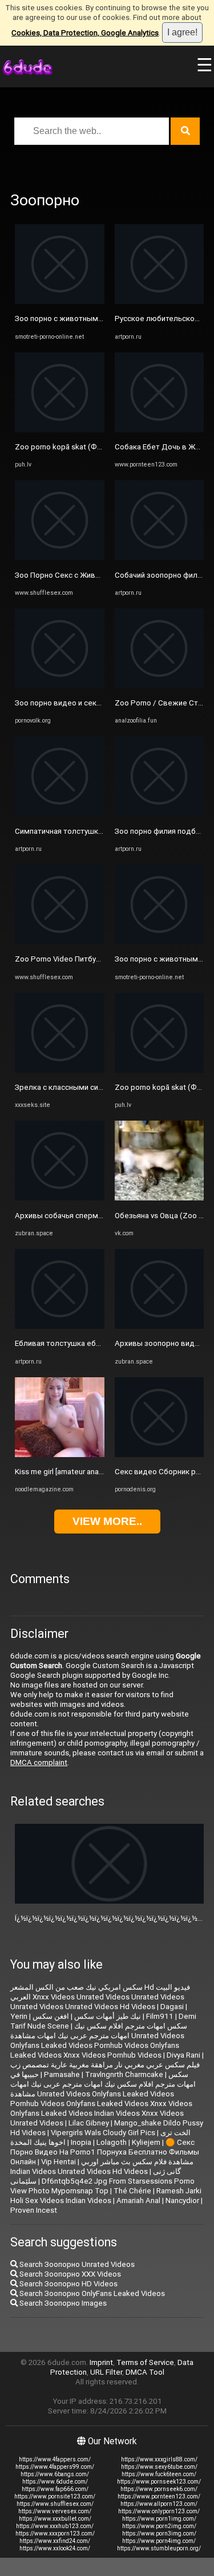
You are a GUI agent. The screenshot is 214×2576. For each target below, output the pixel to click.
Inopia (81, 2142)
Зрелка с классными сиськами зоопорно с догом (103, 1087)
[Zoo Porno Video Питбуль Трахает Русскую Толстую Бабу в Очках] (60, 942)
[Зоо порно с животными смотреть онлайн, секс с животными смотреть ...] (60, 301)
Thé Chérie (132, 2191)
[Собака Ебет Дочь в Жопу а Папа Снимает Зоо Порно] (160, 430)
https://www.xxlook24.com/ (55, 2548)
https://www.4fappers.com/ (55, 2459)
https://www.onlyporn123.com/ (159, 2511)
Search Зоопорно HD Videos (68, 2284)
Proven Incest (34, 2210)
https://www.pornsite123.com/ (55, 2496)
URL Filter (106, 2372)
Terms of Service (145, 2362)
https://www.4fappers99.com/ (55, 2467)
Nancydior (182, 2200)
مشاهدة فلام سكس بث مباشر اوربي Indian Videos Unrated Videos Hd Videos (102, 2167)
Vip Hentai (58, 2162)
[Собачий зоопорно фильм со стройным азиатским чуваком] (160, 557)
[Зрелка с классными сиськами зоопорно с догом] (60, 1070)
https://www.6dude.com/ (55, 2482)
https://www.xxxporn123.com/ (55, 2534)
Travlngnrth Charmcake (124, 2074)
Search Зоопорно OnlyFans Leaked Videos (91, 2293)
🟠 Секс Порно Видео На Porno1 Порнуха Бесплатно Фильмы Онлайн (105, 2152)
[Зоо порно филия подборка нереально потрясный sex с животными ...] (160, 814)
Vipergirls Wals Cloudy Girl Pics (103, 2133)
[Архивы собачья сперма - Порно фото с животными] (60, 1198)
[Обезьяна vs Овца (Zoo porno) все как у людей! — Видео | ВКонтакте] (160, 1198)
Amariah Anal (138, 2200)
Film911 (160, 2016)
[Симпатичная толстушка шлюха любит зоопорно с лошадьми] (60, 814)
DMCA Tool (145, 2372)
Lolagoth (112, 2142)
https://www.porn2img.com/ (159, 2526)
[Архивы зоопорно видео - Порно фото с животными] (160, 1326)
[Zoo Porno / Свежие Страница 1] (160, 686)
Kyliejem (146, 2142)
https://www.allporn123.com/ (159, 2504)
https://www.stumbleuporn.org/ (159, 2548)
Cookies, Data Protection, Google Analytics (85, 33)
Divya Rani (183, 2055)
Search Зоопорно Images (62, 2303)
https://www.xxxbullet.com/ (55, 2519)
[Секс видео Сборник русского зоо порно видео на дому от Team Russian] (160, 1455)
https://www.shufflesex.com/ (55, 2504)
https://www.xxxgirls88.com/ (159, 2459)
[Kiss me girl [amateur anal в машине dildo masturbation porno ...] (60, 1455)
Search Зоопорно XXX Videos (69, 2274)
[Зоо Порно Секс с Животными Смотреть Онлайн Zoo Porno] (60, 557)
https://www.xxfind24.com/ (55, 2541)
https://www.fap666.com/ (55, 2489)
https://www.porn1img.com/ (159, 2519)
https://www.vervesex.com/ (55, 2511)
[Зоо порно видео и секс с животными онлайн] (60, 686)
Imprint (101, 2362)
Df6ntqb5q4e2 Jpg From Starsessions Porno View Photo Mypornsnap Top (102, 2186)
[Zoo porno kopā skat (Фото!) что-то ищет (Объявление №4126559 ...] (60, 430)
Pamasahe (62, 2074)
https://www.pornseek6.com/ (159, 2489)
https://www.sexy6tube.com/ (159, 2467)
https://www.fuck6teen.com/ (159, 2474)
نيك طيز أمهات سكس (108, 2016)
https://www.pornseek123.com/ (159, 2482)
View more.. (107, 1521)
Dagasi (172, 2007)
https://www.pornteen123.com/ (159, 2496)
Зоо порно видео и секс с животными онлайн (96, 703)
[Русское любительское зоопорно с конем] (160, 301)
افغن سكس (51, 2016)
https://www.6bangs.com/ (55, 2474)
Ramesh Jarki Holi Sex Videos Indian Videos (106, 2196)
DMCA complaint (39, 1762)
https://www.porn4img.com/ (159, 2541)
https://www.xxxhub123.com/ (55, 2526)
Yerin (19, 2016)
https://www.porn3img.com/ (159, 2534)
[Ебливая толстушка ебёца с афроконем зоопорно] (60, 1326)
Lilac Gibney (89, 2123)
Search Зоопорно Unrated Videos (76, 2264)
